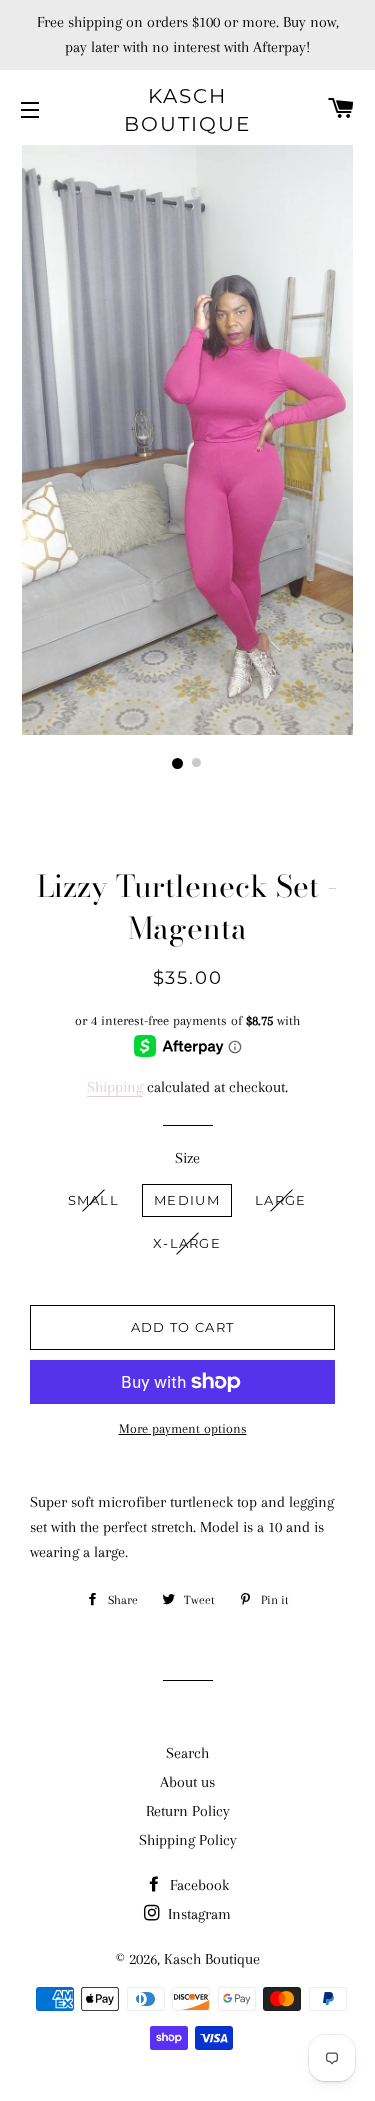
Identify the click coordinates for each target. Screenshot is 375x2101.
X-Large (187, 1243)
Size (187, 1158)
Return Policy (188, 1811)
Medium (187, 1200)
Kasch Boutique (187, 110)
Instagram (197, 1914)
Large (281, 1200)
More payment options (183, 1428)
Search (187, 1753)
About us (187, 1782)
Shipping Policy (188, 1840)
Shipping (115, 1087)
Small (94, 1200)
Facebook (197, 1885)
